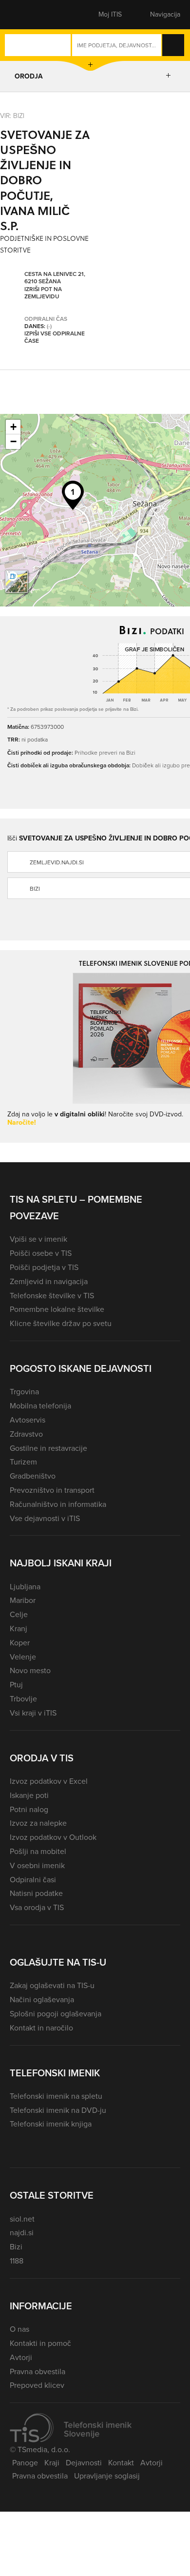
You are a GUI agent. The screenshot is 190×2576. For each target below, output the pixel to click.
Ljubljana (25, 1587)
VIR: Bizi (12, 115)
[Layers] (17, 582)
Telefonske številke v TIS (52, 1296)
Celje (19, 1614)
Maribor (23, 1600)
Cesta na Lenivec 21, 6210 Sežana (55, 278)
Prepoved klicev (37, 2385)
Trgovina (24, 1392)
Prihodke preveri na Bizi (105, 752)
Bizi (16, 2247)
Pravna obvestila (38, 2371)
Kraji (52, 2463)
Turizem (23, 1462)
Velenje (23, 1657)
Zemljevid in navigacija (49, 1281)
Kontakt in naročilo (41, 2028)
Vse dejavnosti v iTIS (45, 1518)
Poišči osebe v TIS (41, 1253)
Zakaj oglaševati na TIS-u (52, 1985)
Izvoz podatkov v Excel (49, 1781)
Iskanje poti (29, 1795)
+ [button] (13, 427)
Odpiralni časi (33, 1880)
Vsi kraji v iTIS (33, 1713)
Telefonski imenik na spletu (56, 2096)
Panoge (25, 2463)
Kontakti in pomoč (40, 2343)
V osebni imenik (37, 1865)
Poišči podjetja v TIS (44, 1267)
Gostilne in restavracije (48, 1448)
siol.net (22, 2219)
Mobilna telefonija (40, 1406)
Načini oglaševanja (42, 2000)
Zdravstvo (26, 1434)
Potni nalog (29, 1809)
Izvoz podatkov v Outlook (53, 1837)
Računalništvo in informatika (58, 1504)
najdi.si (22, 2233)
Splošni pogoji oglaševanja (56, 2014)
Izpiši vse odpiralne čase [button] (55, 338)
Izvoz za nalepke (38, 1823)
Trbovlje (23, 1699)
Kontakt (121, 2463)
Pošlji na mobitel (38, 1851)
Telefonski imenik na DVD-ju (58, 2110)
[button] (27, 15)
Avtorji (21, 2357)
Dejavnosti (84, 2463)
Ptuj (16, 1685)
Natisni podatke (36, 1893)
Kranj (19, 1629)
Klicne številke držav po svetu (61, 1323)
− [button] (13, 441)
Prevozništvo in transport (52, 1490)
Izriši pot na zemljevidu (43, 293)
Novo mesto (30, 1670)
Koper (20, 1643)
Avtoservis (28, 1420)
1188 (17, 2261)
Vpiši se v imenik (38, 1239)
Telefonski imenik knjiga (51, 2124)
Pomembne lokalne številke (57, 1309)
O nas (19, 2329)
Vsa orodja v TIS (37, 1907)
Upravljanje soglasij (107, 2476)
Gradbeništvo (33, 1476)
